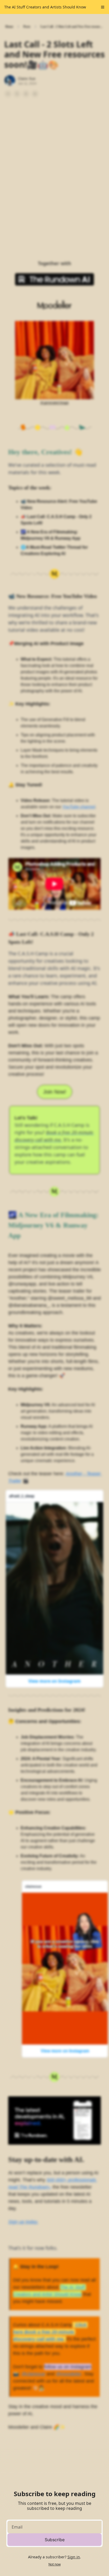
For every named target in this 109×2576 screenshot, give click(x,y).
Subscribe (55, 2540)
